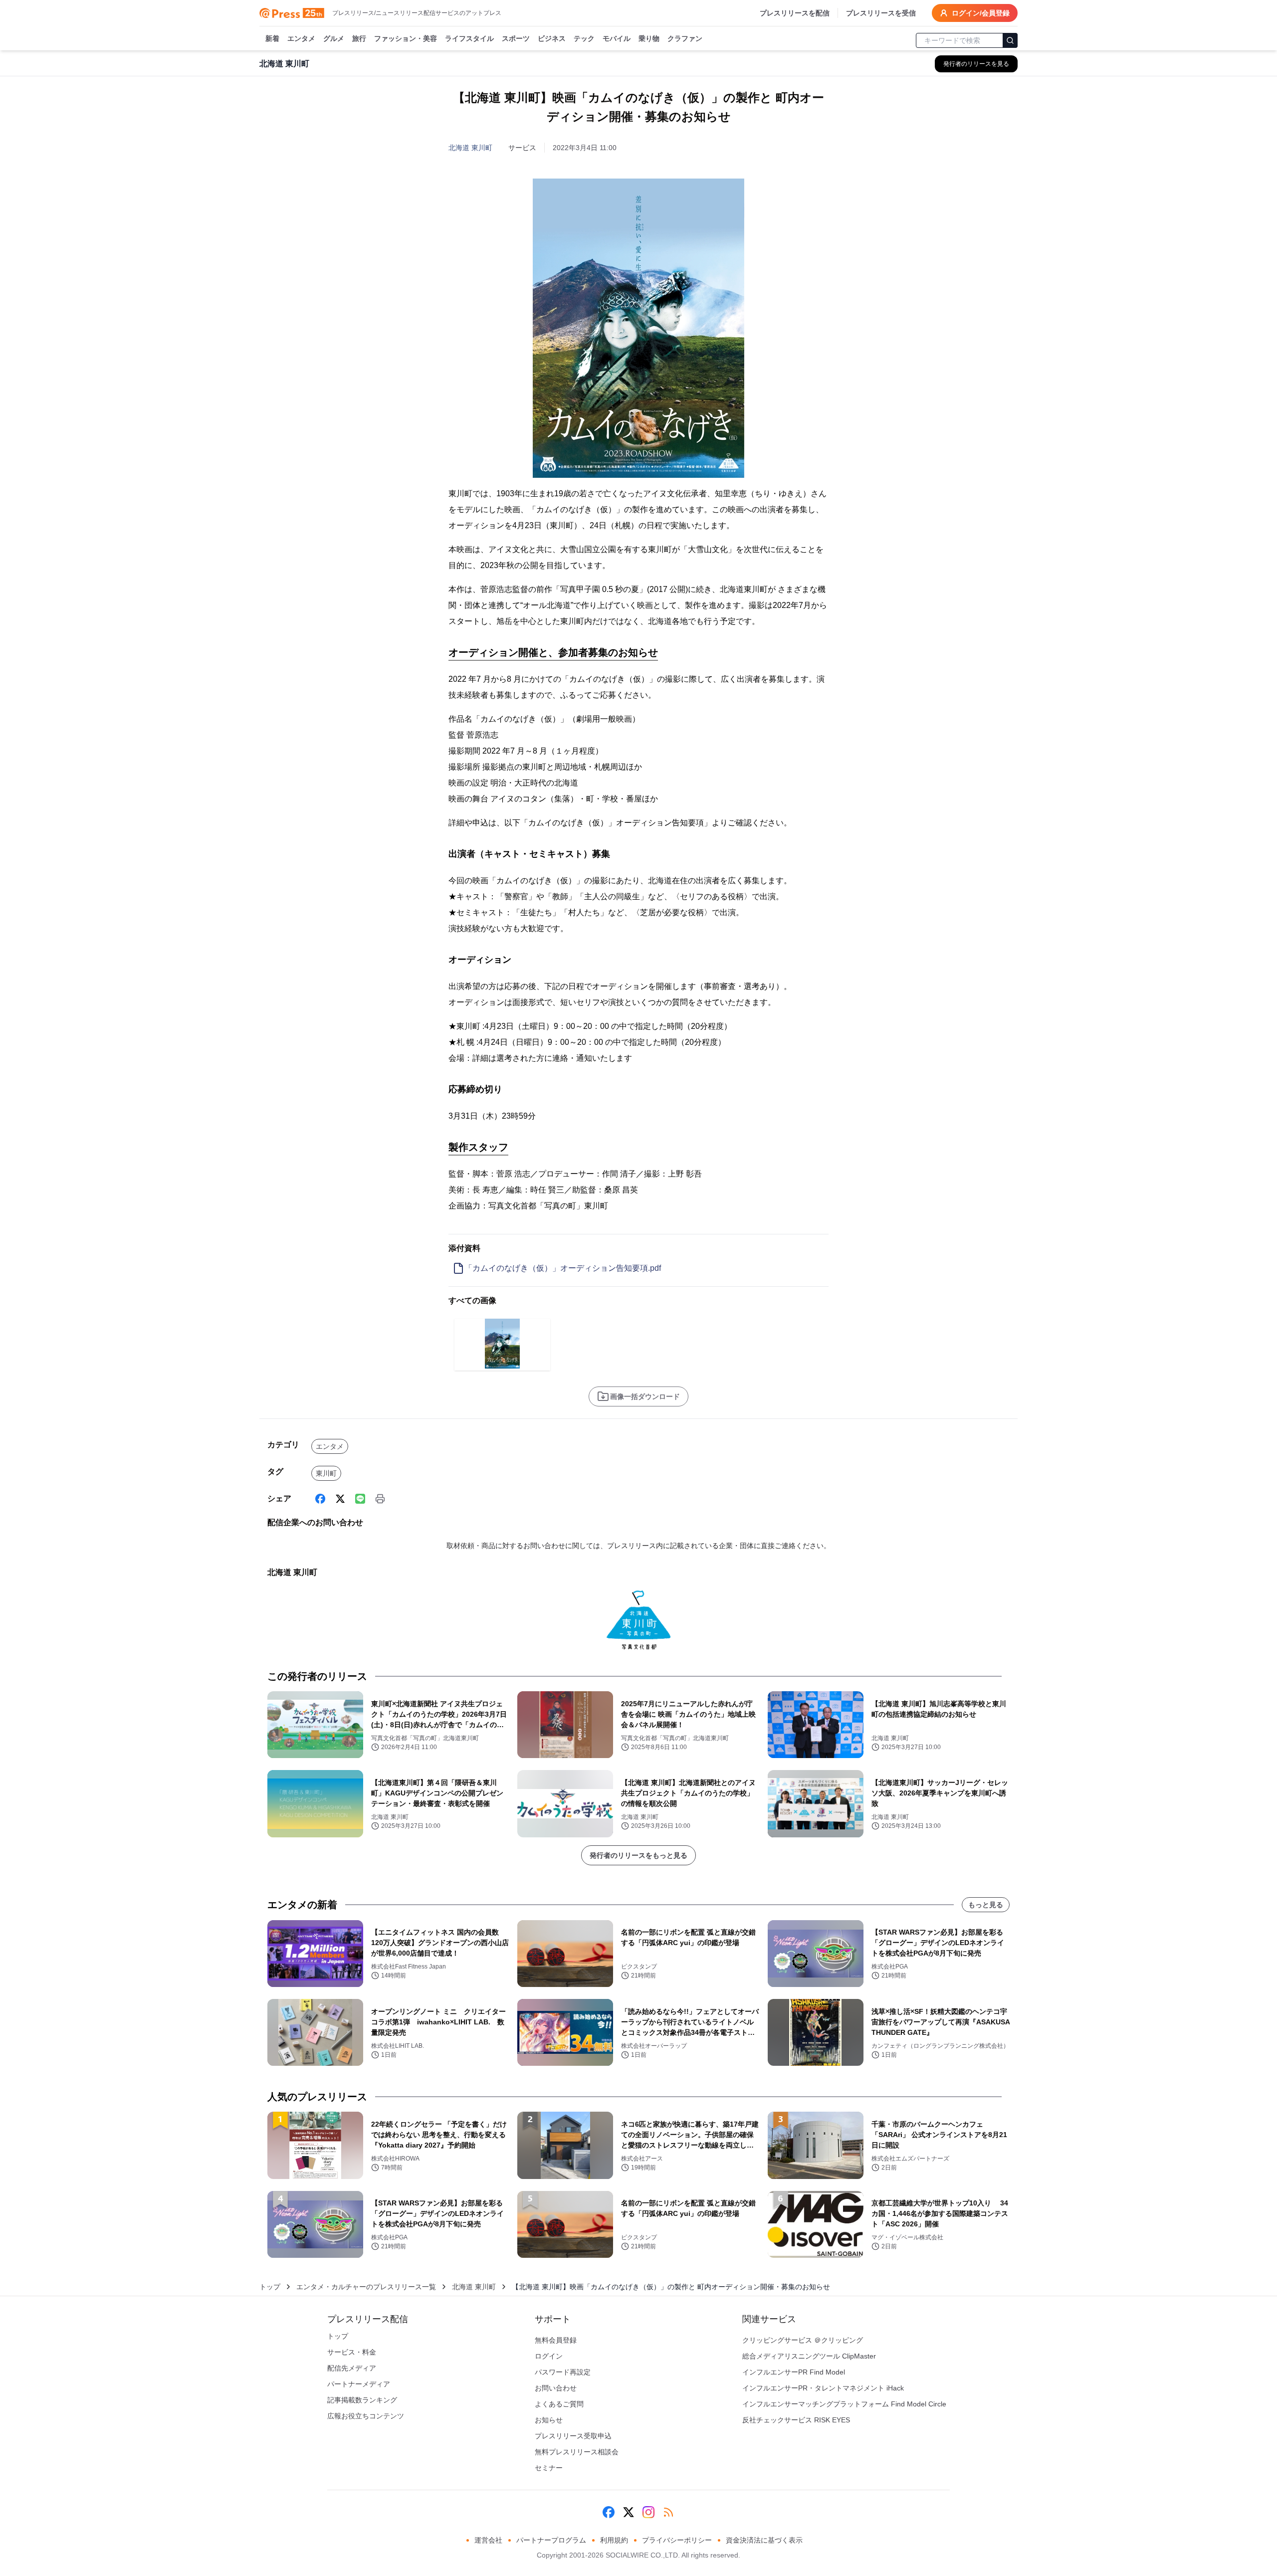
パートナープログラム (551, 2540)
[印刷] (380, 1499)
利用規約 (614, 2540)
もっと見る (986, 1905)
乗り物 (649, 38)
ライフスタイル (469, 38)
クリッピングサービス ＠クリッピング (803, 2340)
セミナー (549, 2468)
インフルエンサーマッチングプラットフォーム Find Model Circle (844, 2404)
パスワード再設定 (563, 2372)
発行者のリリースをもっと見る (638, 1855)
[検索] (1010, 40)
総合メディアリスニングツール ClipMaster (809, 2356)
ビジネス (552, 38)
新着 (272, 38)
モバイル (617, 38)
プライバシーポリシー (677, 2540)
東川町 (326, 1473)
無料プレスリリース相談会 (577, 2452)
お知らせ (549, 2420)
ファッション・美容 (406, 38)
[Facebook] (320, 1499)
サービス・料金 (352, 2352)
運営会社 (488, 2540)
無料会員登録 (556, 2340)
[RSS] (668, 2512)
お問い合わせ (556, 2388)
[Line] (360, 1499)
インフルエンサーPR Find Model (794, 2372)
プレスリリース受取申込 (573, 2436)
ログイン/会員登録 (981, 13)
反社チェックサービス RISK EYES (796, 2420)
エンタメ (301, 38)
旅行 (359, 38)
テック (584, 38)
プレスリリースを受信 (881, 13)
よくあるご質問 (559, 2404)
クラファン (685, 38)
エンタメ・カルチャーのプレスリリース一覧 (366, 2287)
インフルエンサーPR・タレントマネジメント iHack (823, 2388)
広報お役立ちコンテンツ (366, 2416)
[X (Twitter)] (340, 1499)
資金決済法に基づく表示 (764, 2540)
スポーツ (516, 38)
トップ (270, 2287)
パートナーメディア (359, 2384)
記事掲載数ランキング (362, 2400)
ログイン (549, 2356)
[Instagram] (648, 2512)
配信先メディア (352, 2368)
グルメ (334, 38)
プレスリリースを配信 (795, 13)
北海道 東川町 (470, 148)
